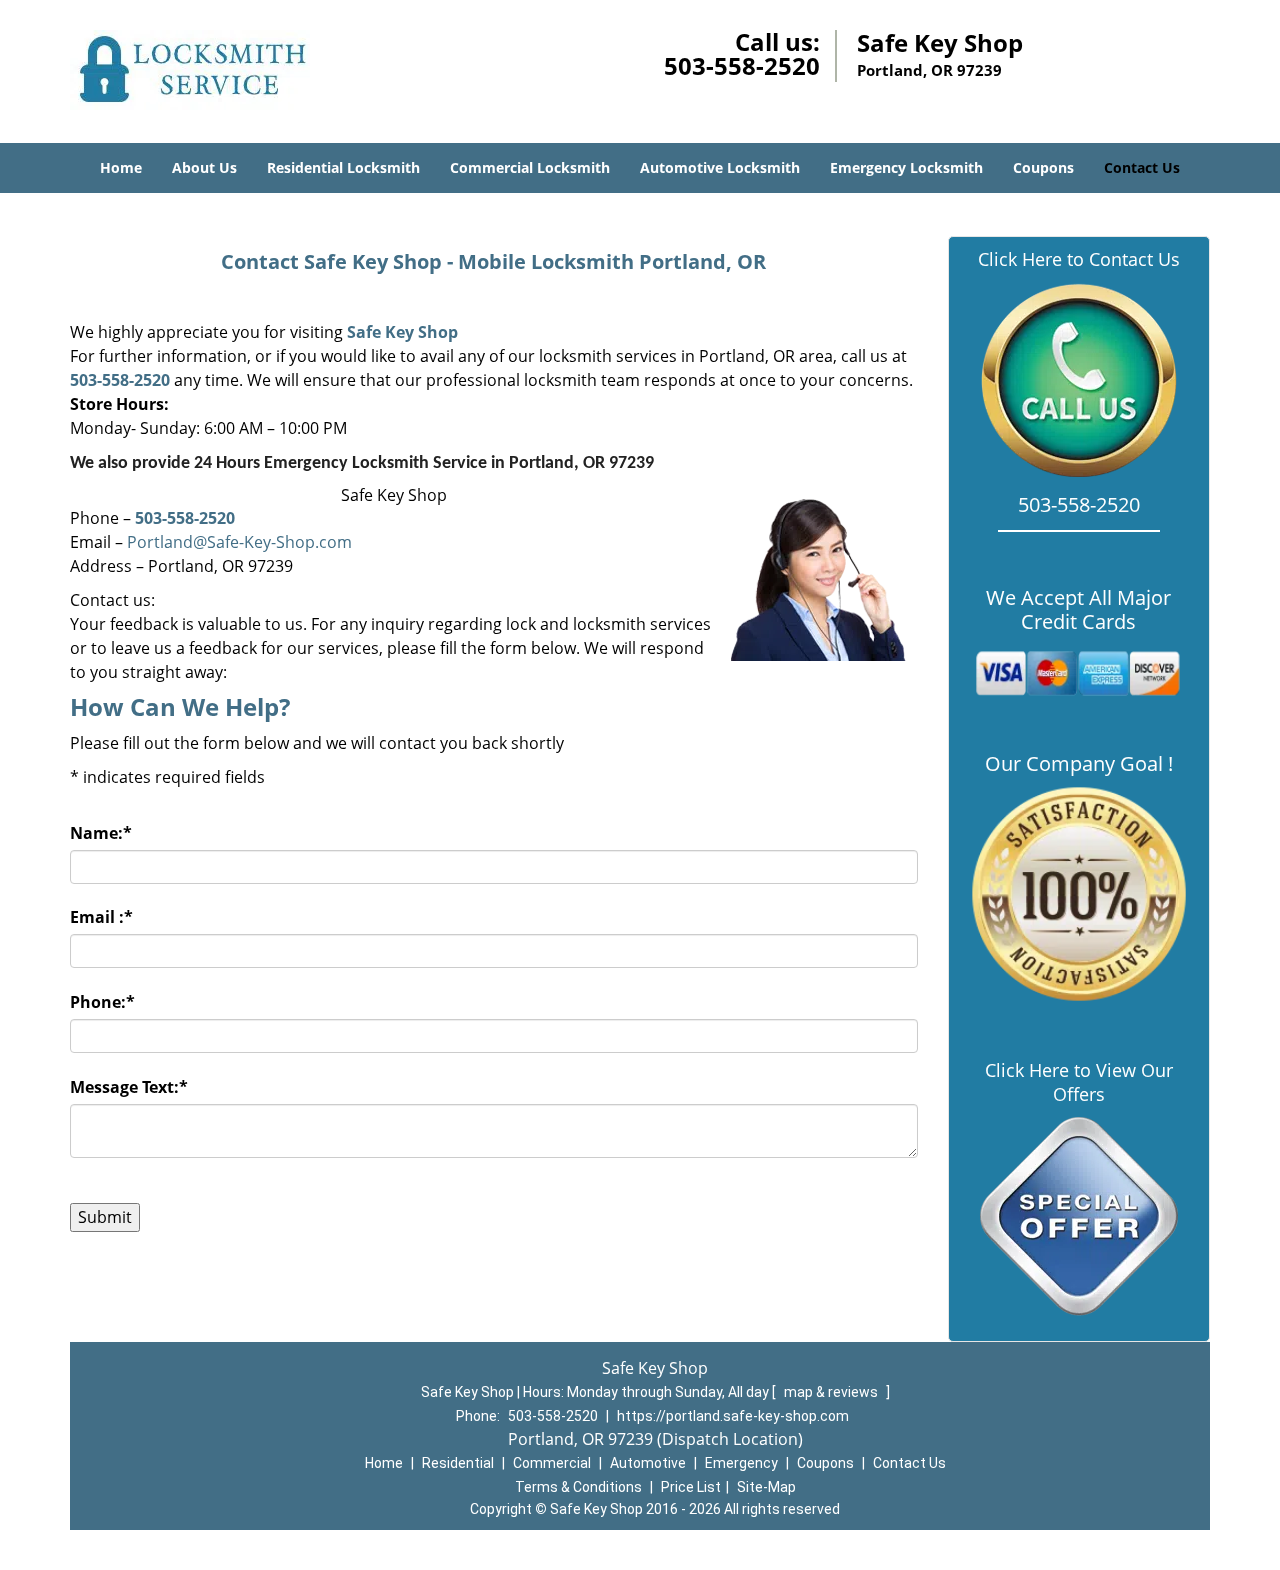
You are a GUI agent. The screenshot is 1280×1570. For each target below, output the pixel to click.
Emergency (741, 1463)
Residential (458, 1463)
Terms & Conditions (578, 1487)
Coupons (1043, 167)
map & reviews (832, 1392)
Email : (101, 917)
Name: (101, 833)
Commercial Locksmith (530, 167)
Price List (691, 1487)
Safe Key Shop (402, 332)
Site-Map (766, 1487)
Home (121, 167)
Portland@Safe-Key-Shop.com (239, 542)
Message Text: (129, 1087)
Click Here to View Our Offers (1079, 1082)
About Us (204, 167)
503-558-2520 (742, 65)
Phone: (102, 1002)
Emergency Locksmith (906, 167)
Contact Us (1142, 167)
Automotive (648, 1463)
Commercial (552, 1463)
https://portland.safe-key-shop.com (733, 1416)
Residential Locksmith (343, 167)
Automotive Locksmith (720, 167)
